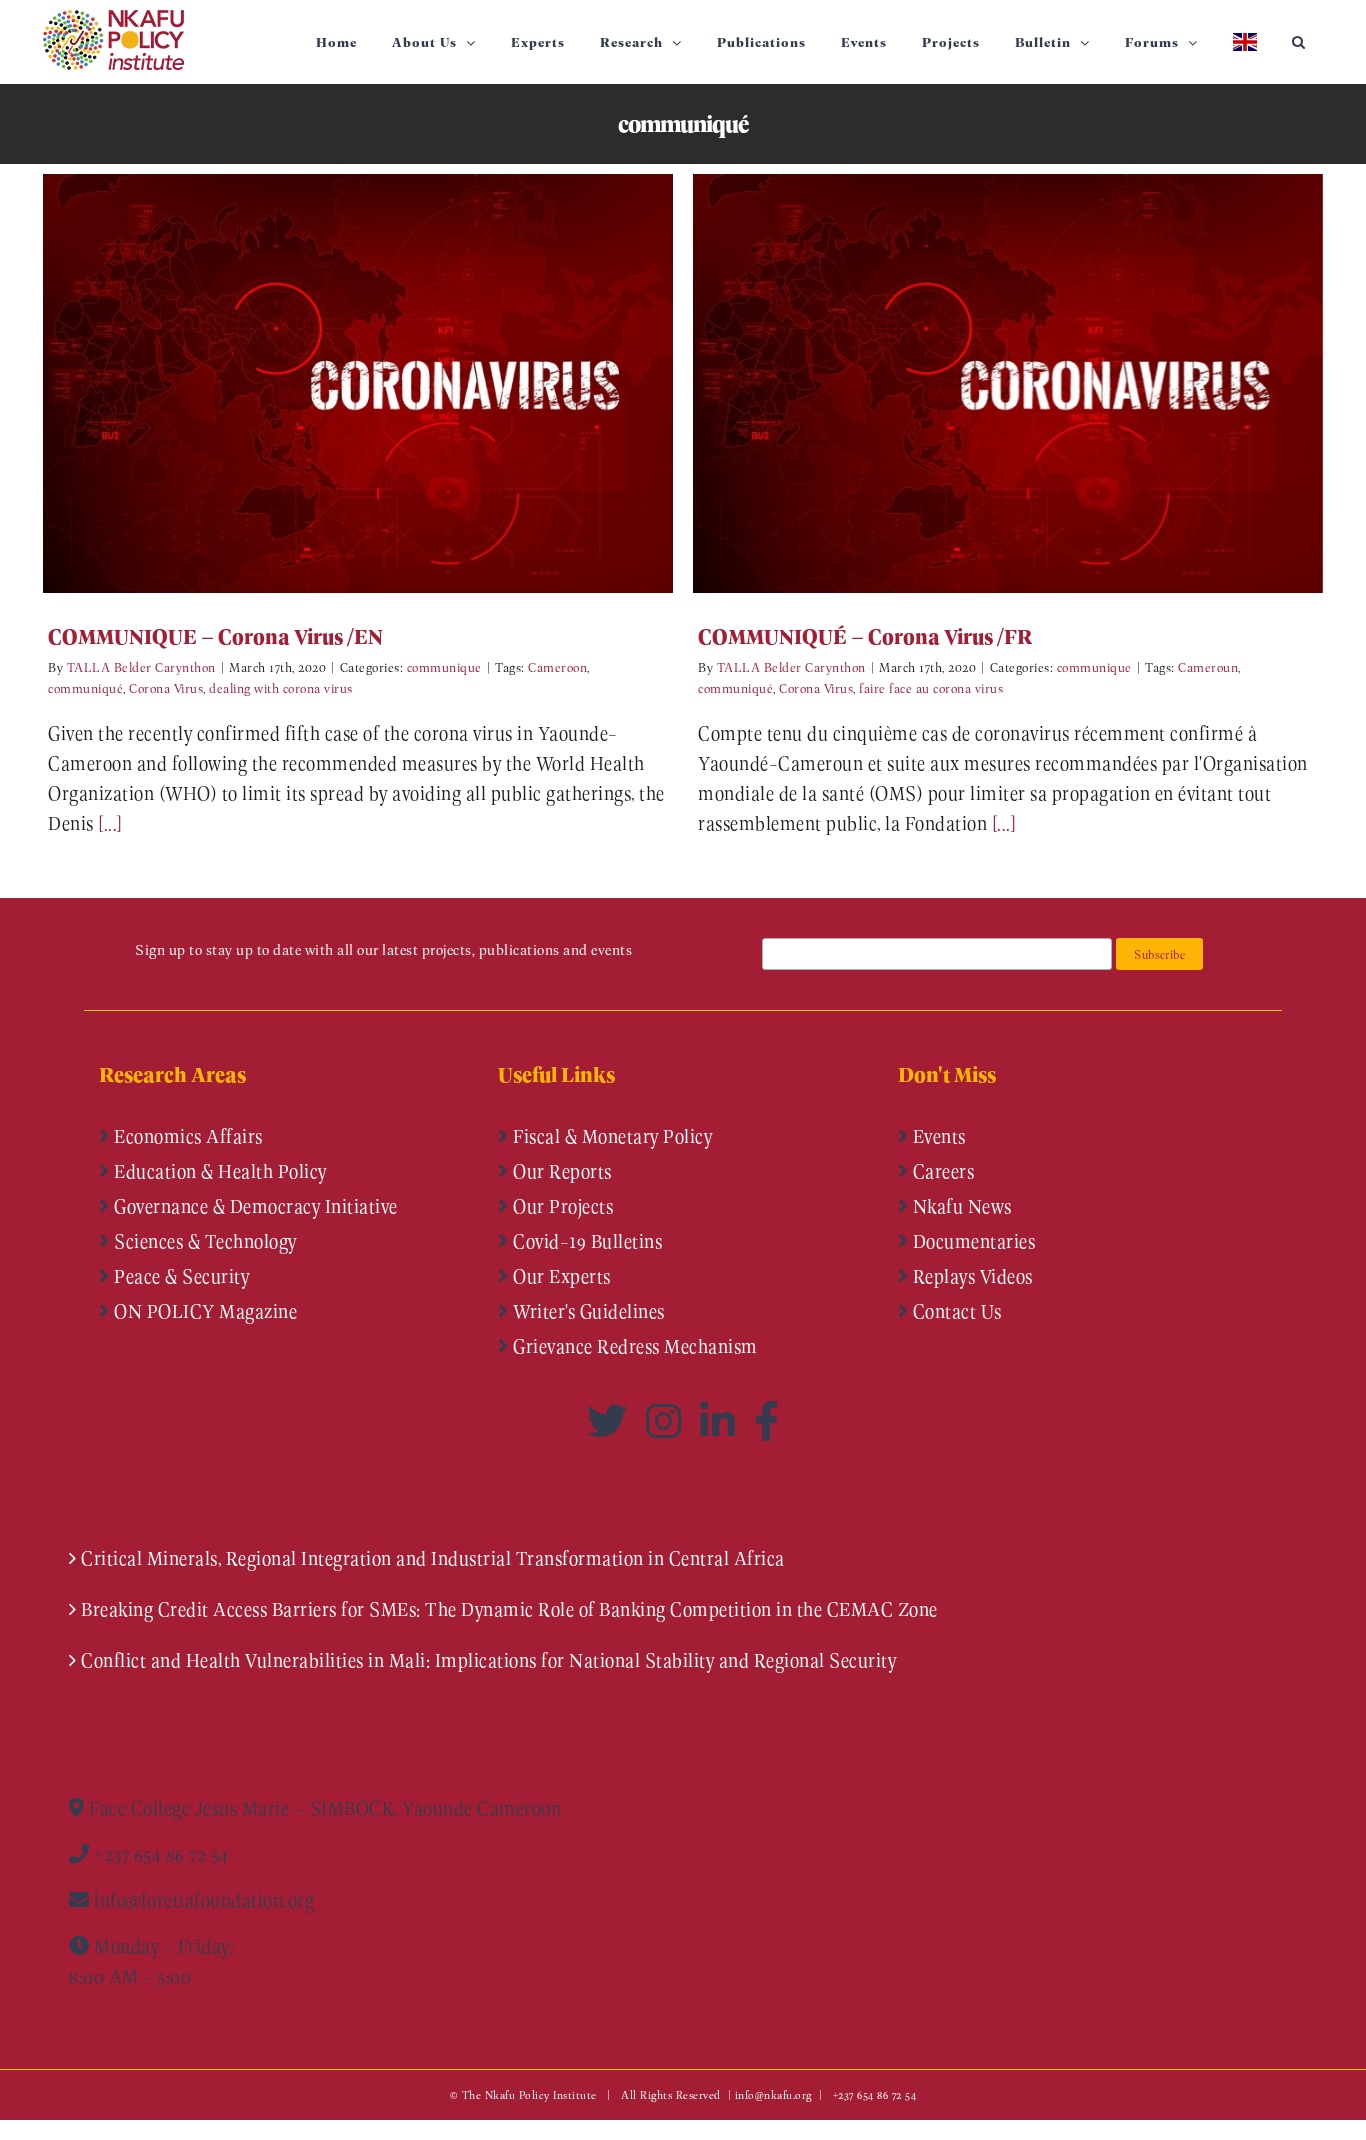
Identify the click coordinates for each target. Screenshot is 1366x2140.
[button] (1298, 42)
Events (937, 1136)
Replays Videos (970, 1276)
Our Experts (560, 1276)
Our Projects (561, 1206)
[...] (110, 823)
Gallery (387, 383)
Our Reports (560, 1171)
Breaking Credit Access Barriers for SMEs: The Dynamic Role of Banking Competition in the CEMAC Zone (509, 1609)
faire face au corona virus (931, 687)
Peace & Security (180, 1276)
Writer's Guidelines (587, 1311)
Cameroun (1208, 666)
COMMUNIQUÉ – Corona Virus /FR (978, 383)
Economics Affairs (186, 1136)
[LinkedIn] (722, 1421)
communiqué (85, 687)
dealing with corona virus (281, 687)
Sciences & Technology (203, 1241)
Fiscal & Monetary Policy (611, 1136)
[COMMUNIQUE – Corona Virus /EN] (358, 383)
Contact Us (955, 1311)
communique (444, 666)
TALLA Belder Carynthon (141, 666)
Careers (941, 1171)
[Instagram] (668, 1421)
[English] (1244, 42)
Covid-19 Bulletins (586, 1241)
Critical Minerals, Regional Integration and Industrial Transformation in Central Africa (433, 1558)
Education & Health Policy (218, 1171)
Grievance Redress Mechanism (633, 1346)
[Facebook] (767, 1421)
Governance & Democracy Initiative (254, 1206)
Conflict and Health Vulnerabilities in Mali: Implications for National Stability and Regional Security (488, 1660)
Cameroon (557, 666)
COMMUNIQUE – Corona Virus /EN (328, 383)
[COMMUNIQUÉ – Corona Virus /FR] (1008, 383)
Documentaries (971, 1241)
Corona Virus (166, 687)
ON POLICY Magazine (204, 1311)
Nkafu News (960, 1206)
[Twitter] (611, 1421)
